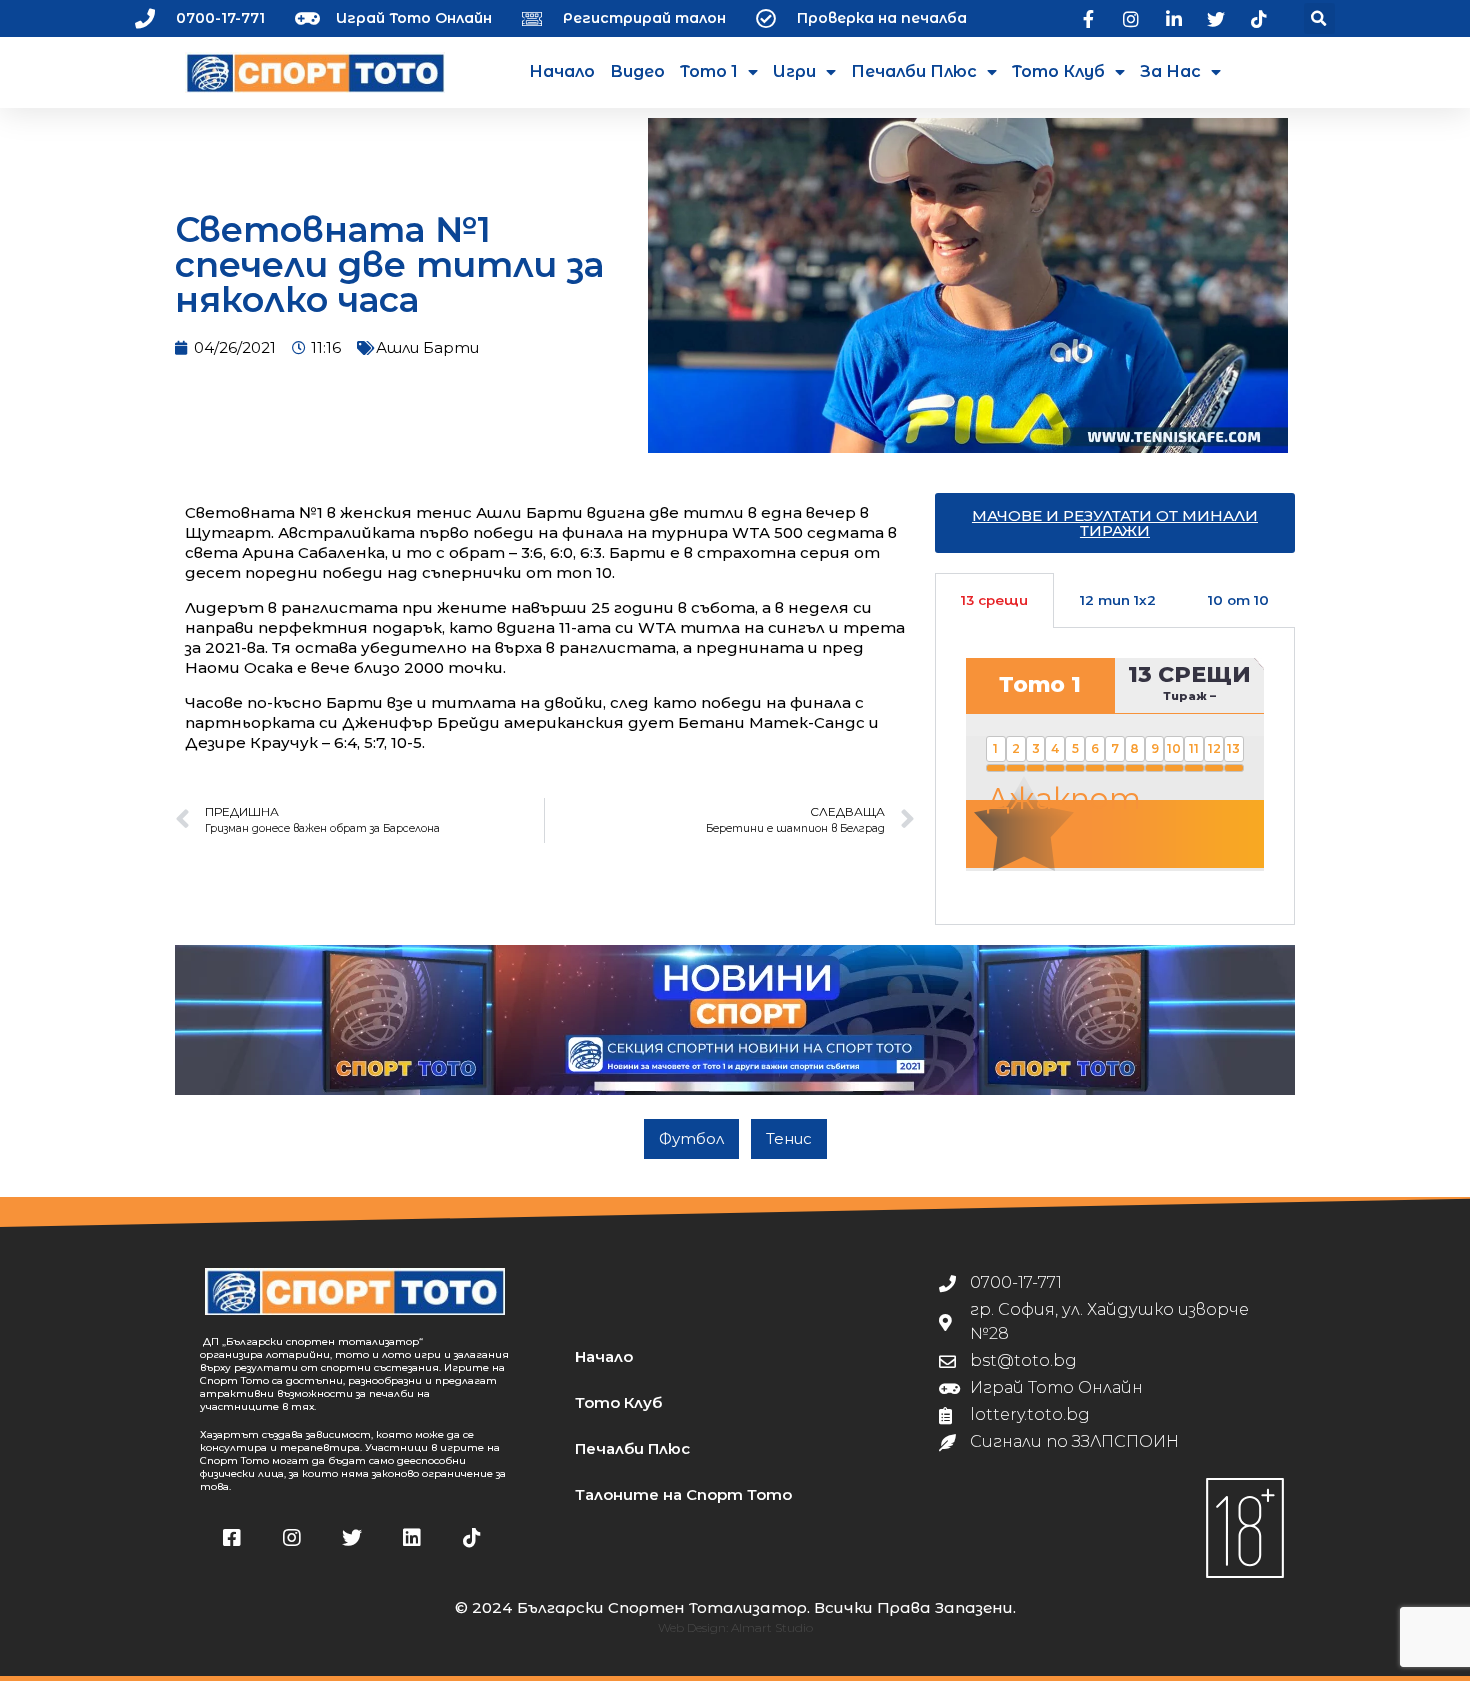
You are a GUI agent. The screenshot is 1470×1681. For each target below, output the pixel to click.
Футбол (691, 1138)
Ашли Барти (427, 347)
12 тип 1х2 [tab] (1118, 600)
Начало (562, 71)
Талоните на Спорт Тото (683, 1494)
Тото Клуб (1058, 71)
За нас (1170, 71)
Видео (637, 71)
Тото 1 (709, 71)
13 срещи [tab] (994, 600)
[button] (1319, 18)
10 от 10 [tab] (1238, 600)
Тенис (789, 1138)
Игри (794, 71)
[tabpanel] (1115, 776)
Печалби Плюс (914, 71)
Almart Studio (772, 1627)
